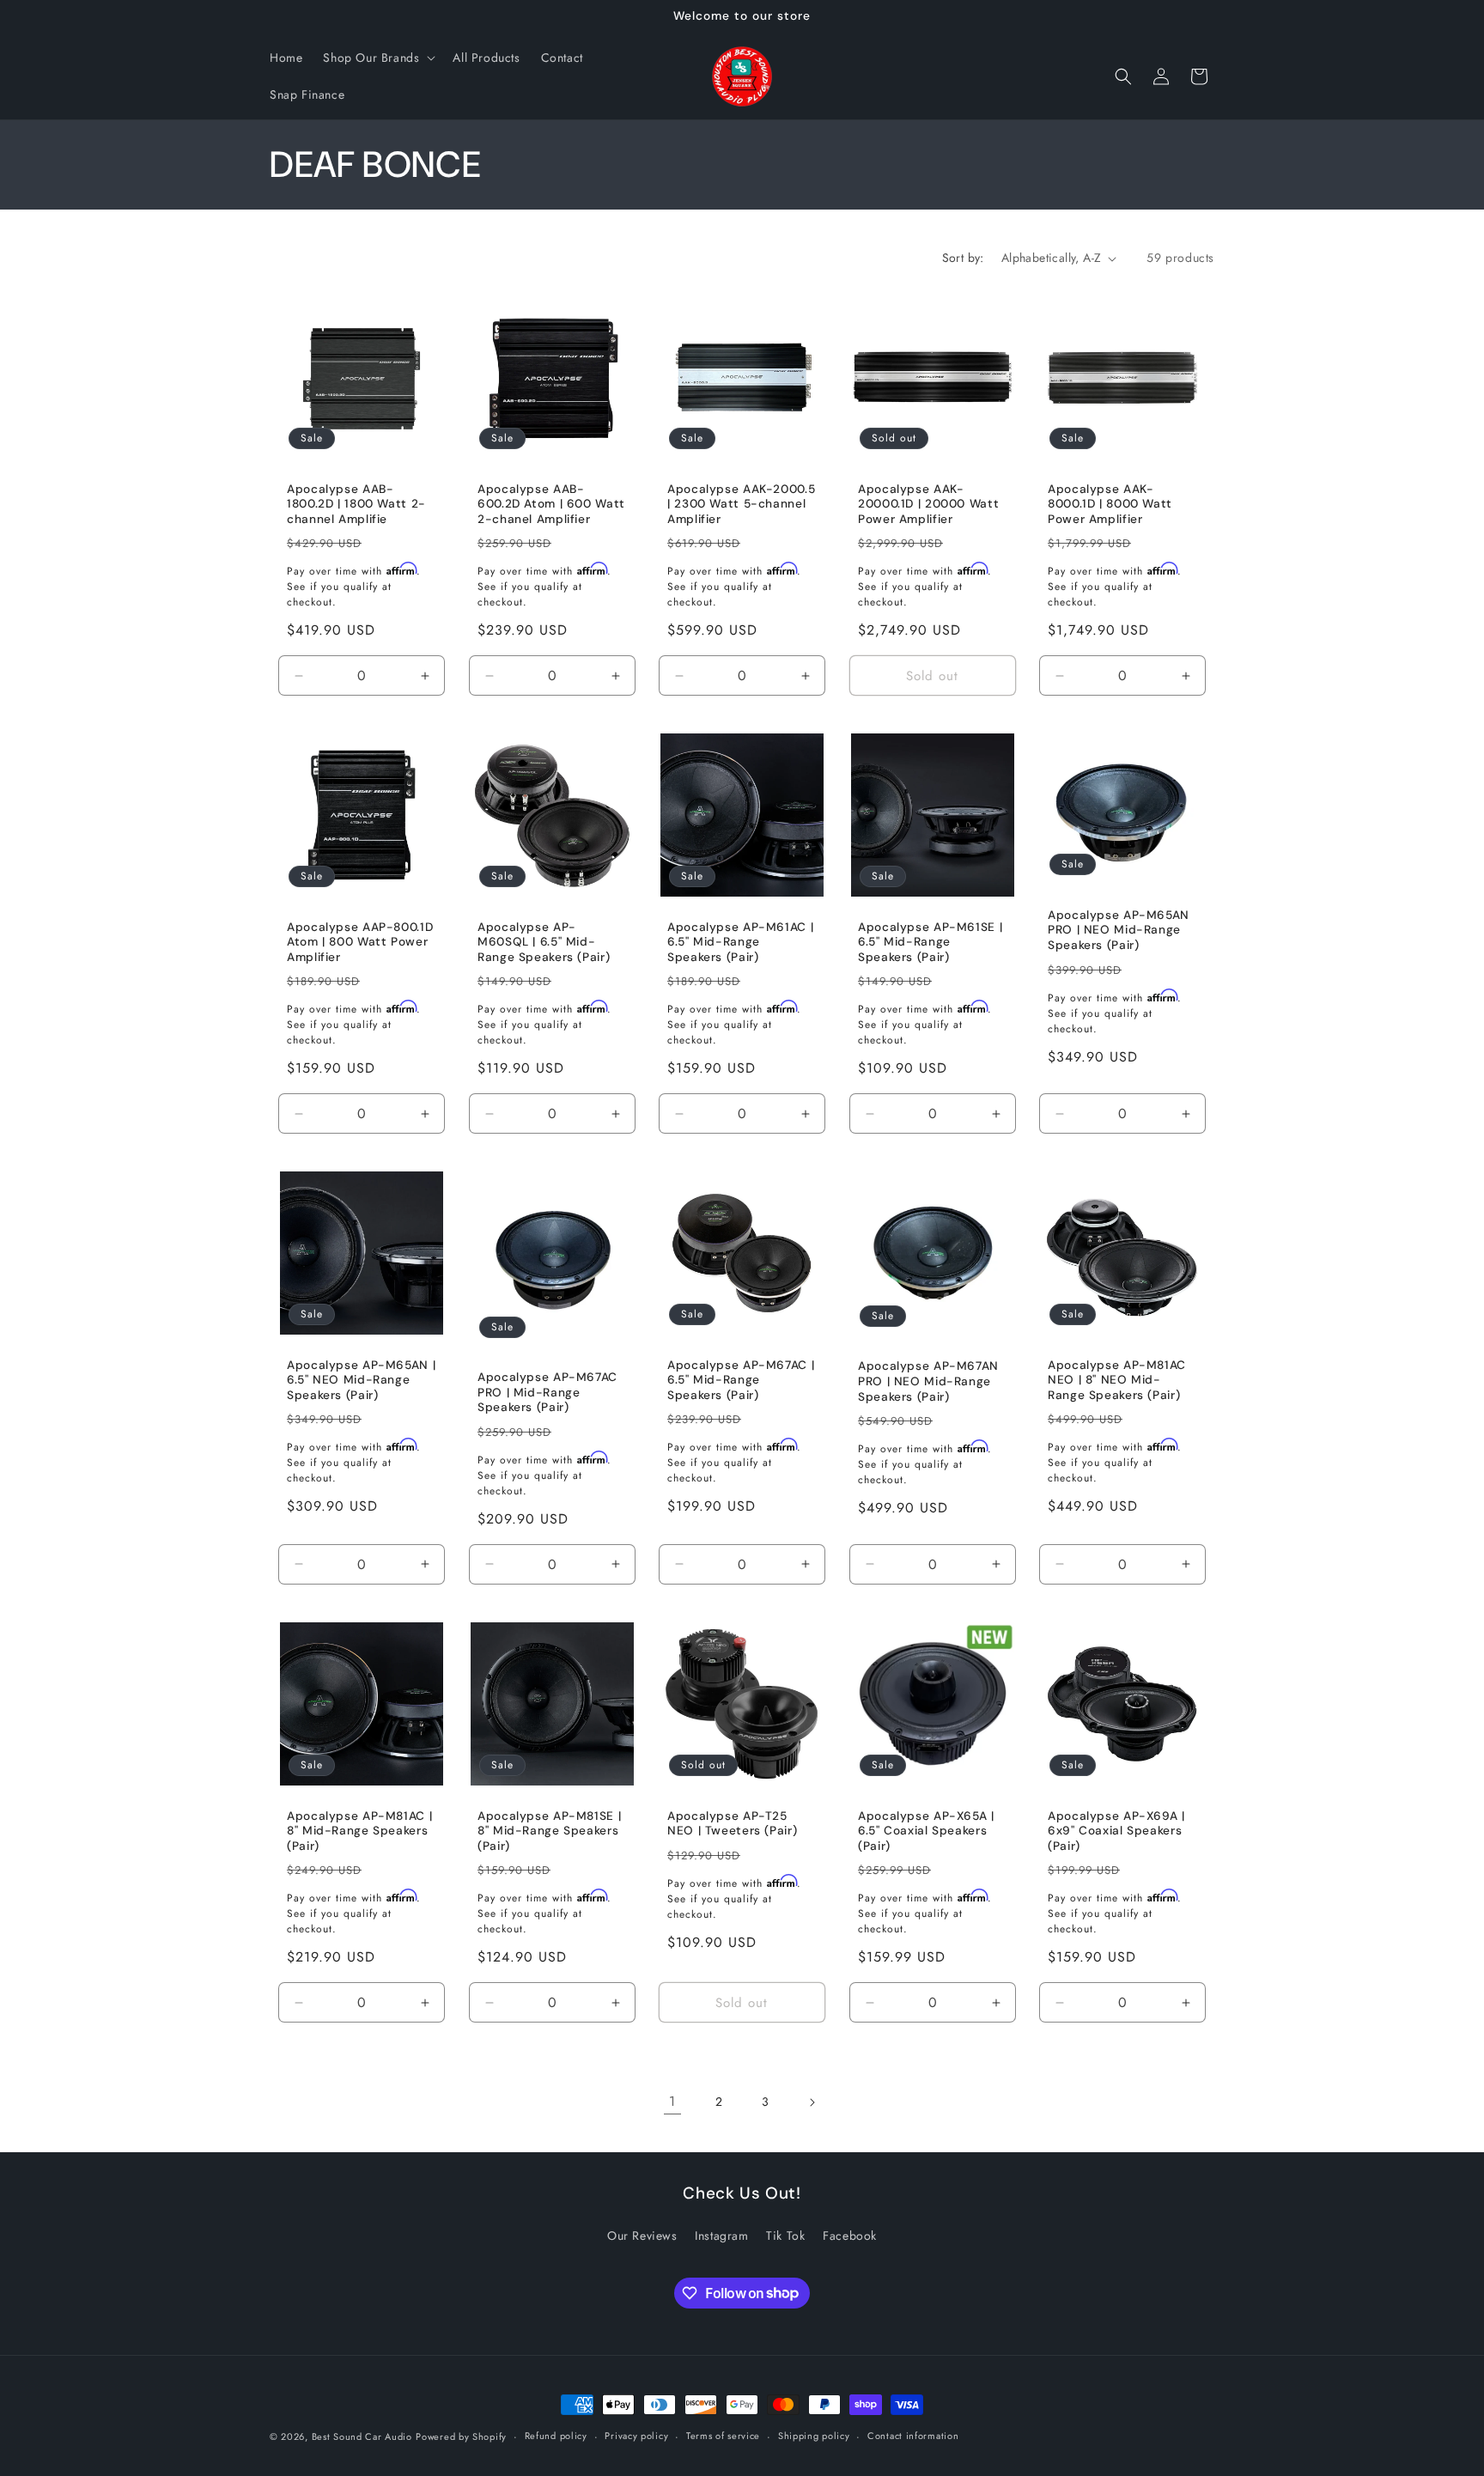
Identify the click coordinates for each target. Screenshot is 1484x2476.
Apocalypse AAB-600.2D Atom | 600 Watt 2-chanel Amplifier (551, 504)
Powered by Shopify (461, 2436)
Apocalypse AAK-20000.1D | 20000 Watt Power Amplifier (928, 504)
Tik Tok (785, 2236)
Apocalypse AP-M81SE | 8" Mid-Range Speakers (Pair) (549, 1831)
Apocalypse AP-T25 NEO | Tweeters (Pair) (732, 1824)
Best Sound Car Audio (362, 2436)
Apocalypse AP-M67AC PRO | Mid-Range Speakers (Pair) (547, 1393)
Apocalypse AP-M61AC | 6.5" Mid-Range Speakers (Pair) (740, 942)
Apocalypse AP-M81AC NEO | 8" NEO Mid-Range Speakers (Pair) (1117, 1380)
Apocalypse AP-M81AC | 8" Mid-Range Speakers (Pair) (359, 1831)
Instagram (721, 2236)
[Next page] (812, 2102)
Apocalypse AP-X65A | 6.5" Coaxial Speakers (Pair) (926, 1831)
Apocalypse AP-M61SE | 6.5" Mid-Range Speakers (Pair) (930, 942)
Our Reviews (642, 2236)
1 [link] (672, 2101)
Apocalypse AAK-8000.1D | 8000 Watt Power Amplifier (1110, 504)
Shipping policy (814, 2436)
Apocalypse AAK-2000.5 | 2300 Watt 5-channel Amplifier (741, 504)
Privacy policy (636, 2436)
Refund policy (556, 2436)
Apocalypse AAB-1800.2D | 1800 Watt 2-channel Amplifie (356, 504)
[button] (377, 58)
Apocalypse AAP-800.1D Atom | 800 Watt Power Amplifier (360, 942)
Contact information (913, 2436)
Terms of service (723, 2436)
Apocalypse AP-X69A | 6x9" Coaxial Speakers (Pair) (1116, 1831)
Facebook (850, 2236)
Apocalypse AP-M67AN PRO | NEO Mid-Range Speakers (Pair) (928, 1382)
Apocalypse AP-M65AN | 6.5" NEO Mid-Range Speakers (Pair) (361, 1380)
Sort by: (963, 258)
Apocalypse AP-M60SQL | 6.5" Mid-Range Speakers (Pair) (544, 942)
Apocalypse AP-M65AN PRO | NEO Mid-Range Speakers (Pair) (1119, 930)
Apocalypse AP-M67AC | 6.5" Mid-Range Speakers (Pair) (741, 1380)
